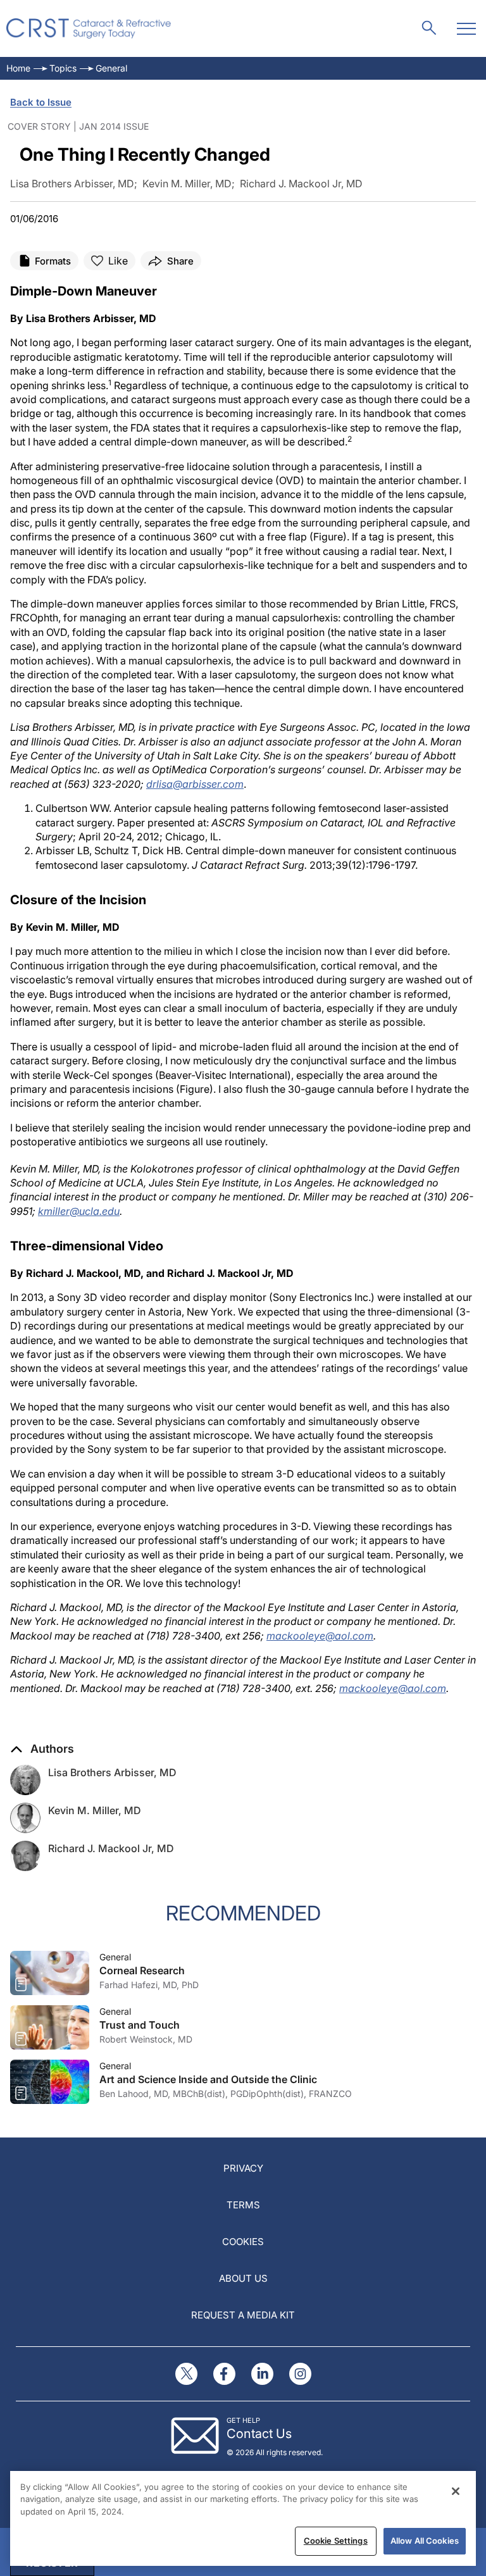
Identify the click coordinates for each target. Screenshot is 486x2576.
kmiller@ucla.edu (79, 1211)
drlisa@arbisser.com (195, 784)
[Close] (456, 2491)
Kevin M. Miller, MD (95, 1810)
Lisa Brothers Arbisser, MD (112, 1772)
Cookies (243, 2242)
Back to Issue (41, 102)
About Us (243, 2278)
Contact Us (259, 2434)
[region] (243, 2518)
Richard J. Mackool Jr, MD (111, 1848)
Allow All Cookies (425, 2541)
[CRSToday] (89, 28)
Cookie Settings (336, 2541)
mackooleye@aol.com (320, 1636)
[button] (42, 1749)
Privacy (243, 2168)
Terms (243, 2205)
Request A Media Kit (243, 2315)
